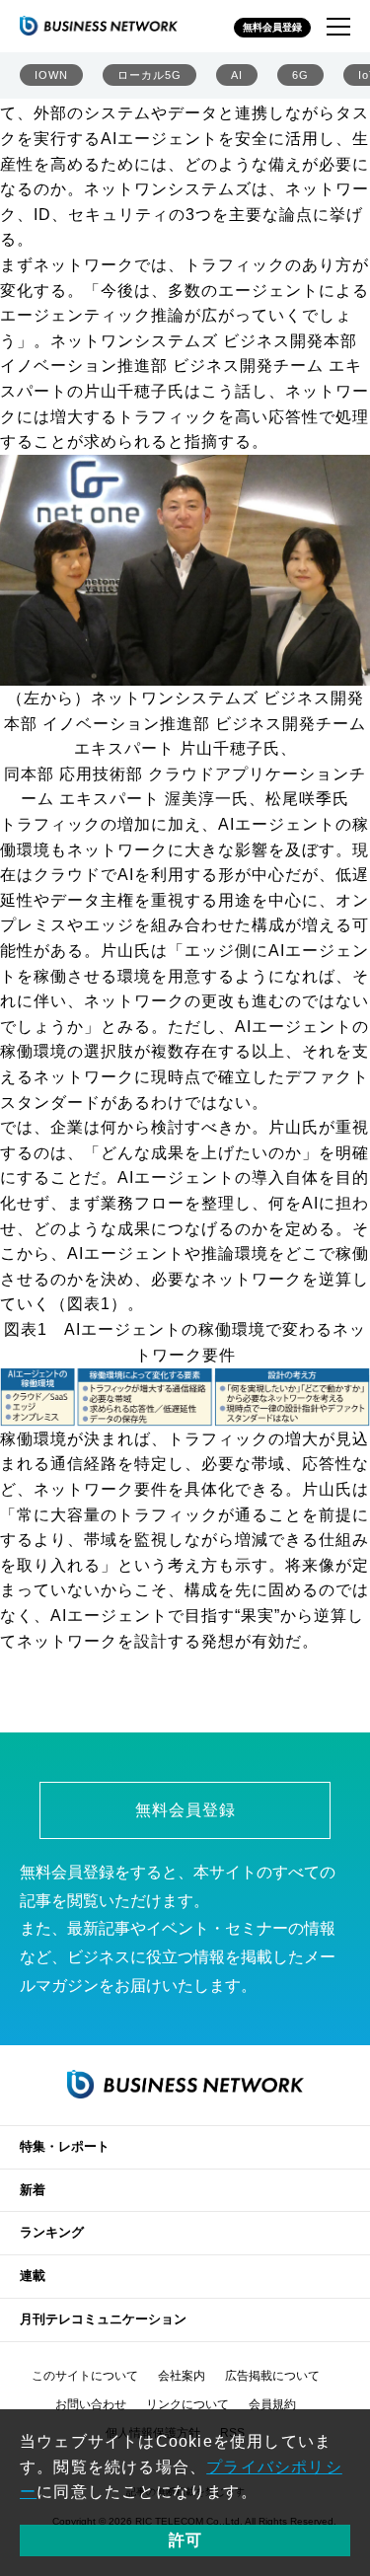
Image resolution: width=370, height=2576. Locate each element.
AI (237, 75)
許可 (185, 2540)
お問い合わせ (91, 2404)
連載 (33, 2276)
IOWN (51, 75)
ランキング (52, 2232)
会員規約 (272, 2404)
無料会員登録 (272, 27)
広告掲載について (272, 2376)
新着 (33, 2190)
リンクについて (187, 2404)
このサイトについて (85, 2376)
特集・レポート (65, 2146)
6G (300, 75)
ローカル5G (149, 75)
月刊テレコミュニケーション (103, 2319)
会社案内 (182, 2376)
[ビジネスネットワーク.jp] (99, 26)
